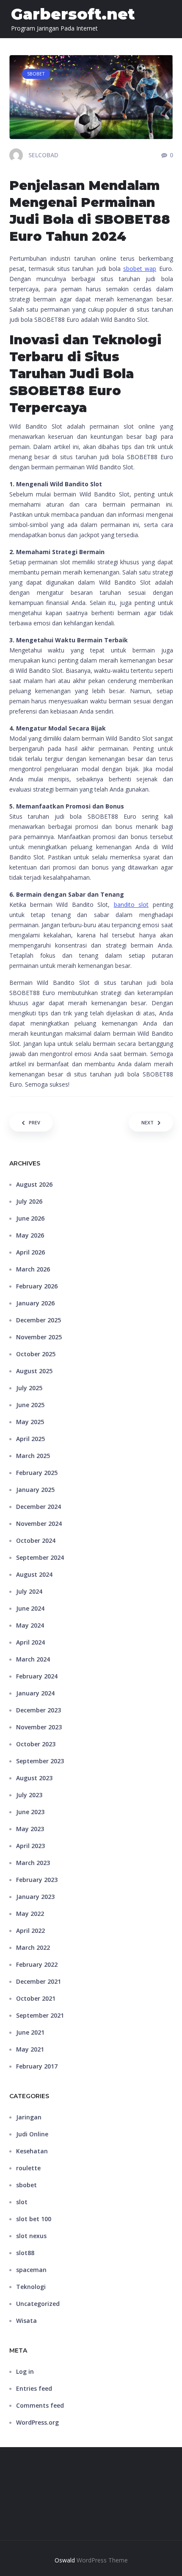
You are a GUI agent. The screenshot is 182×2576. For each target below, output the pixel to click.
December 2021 (39, 1981)
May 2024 (30, 1625)
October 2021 (36, 1998)
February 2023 (37, 1880)
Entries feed (34, 2388)
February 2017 (37, 2066)
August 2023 (34, 1778)
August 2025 (34, 1371)
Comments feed (40, 2405)
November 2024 (39, 1524)
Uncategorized (38, 2304)
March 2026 (33, 1269)
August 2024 (34, 1574)
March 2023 (33, 1863)
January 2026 (35, 1303)
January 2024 (35, 1693)
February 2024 (37, 1676)
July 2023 (29, 1795)
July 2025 (29, 1388)
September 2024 (40, 1557)
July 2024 (29, 1591)
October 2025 (36, 1354)
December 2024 (39, 1507)
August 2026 (34, 1184)
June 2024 (30, 1608)
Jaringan (29, 2117)
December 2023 (39, 1710)
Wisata (26, 2321)
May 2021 (30, 2049)
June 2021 (30, 2032)
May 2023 (30, 1829)
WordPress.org (37, 2422)
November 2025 (39, 1337)
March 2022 (33, 1947)
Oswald (65, 2560)
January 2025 (35, 1490)
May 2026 (30, 1235)
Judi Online (32, 2134)
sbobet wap (140, 269)
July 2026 (29, 1201)
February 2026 (37, 1286)
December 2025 (39, 1320)
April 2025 (30, 1439)
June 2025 (30, 1405)
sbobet (26, 2185)
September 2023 (40, 1761)
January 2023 (35, 1897)
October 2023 (36, 1744)
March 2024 (33, 1659)
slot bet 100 (34, 2219)
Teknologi (31, 2287)
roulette (28, 2168)
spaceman (31, 2270)
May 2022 (30, 1914)
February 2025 (37, 1473)
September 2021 (40, 2015)
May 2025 (30, 1422)
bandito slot (131, 905)
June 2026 (30, 1218)
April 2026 (30, 1252)
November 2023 (39, 1727)
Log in (25, 2371)
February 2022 (37, 1964)
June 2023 (30, 1812)
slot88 (25, 2253)
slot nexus (31, 2236)
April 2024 (30, 1642)
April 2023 (30, 1846)
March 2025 (33, 1456)
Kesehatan (32, 2151)
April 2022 (30, 1931)
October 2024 (36, 1540)
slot (22, 2202)
